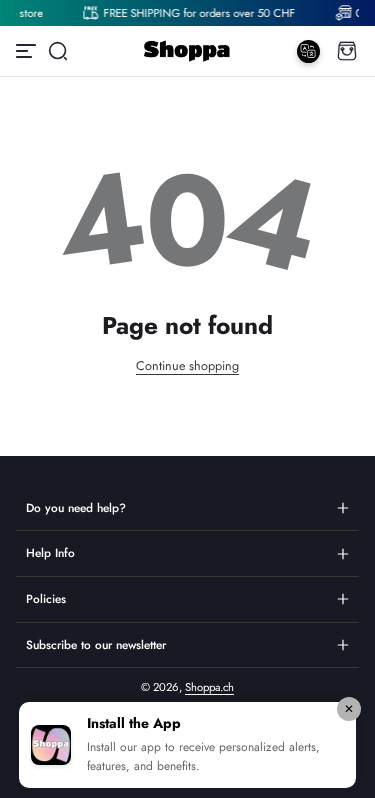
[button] (58, 51)
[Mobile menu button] (28, 51)
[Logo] (188, 51)
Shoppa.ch (209, 687)
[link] (196, 13)
